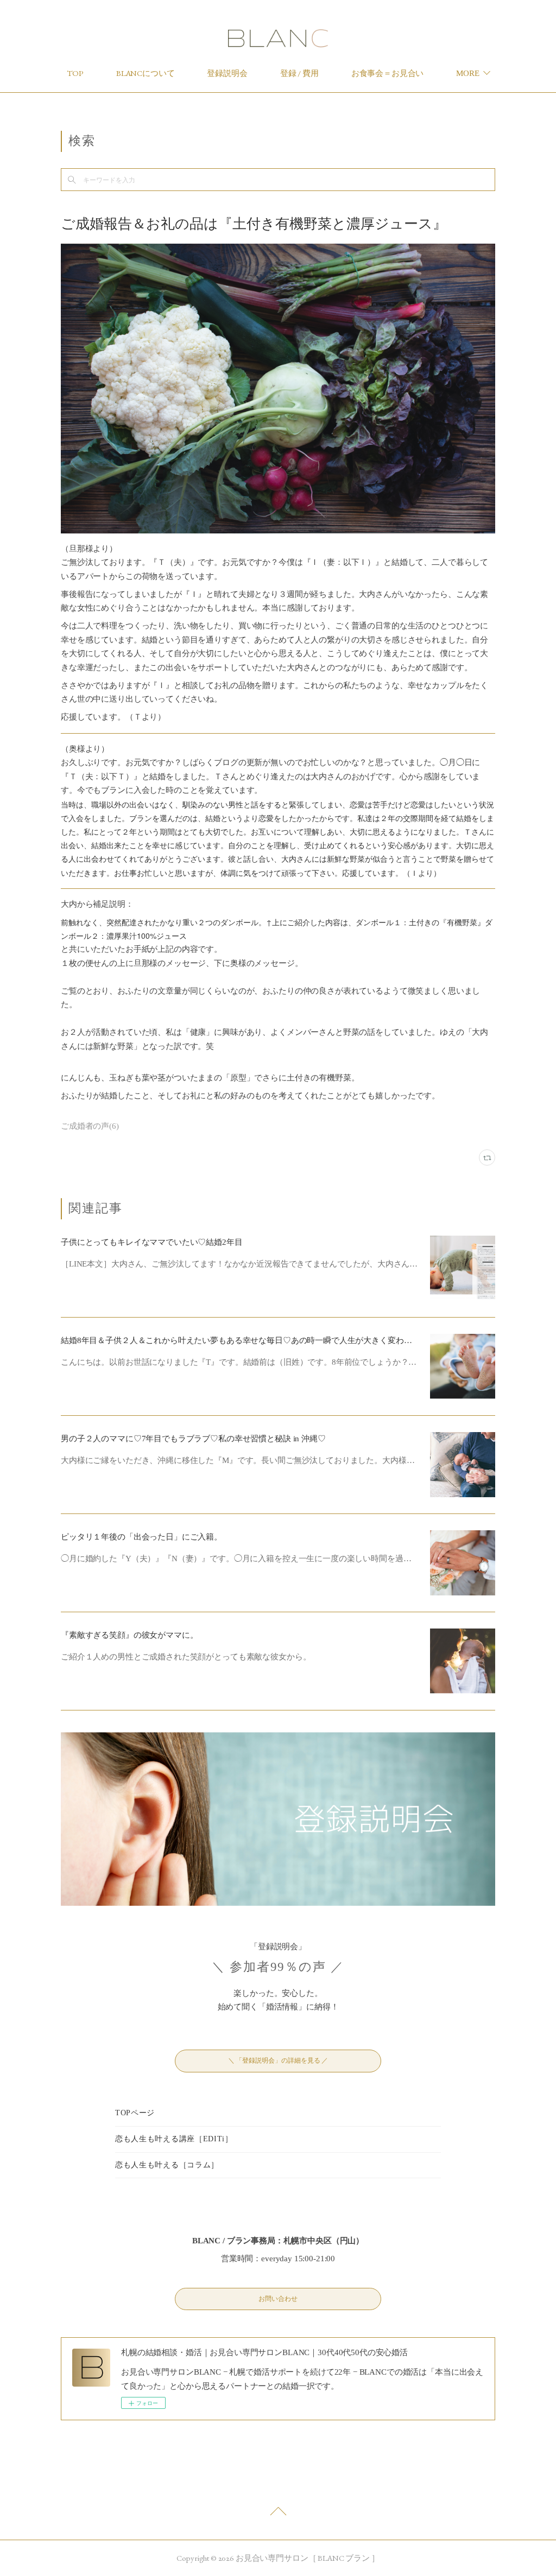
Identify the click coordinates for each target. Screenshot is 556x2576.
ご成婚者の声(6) (90, 1126)
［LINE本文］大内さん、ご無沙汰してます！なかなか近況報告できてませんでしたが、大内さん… (239, 1264)
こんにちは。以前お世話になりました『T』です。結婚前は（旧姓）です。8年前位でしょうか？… (239, 1362)
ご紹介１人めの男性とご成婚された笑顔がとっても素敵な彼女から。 (186, 1657)
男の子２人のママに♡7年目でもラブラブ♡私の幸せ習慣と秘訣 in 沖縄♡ (193, 1439)
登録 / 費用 (299, 73)
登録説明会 (227, 73)
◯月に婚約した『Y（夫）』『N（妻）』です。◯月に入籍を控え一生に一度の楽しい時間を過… (236, 1559)
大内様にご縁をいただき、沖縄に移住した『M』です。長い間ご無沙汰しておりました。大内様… (238, 1460)
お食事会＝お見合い (388, 73)
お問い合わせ (278, 2299)
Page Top (278, 2514)
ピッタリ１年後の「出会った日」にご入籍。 (141, 1537)
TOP (75, 73)
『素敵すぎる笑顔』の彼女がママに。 (129, 1635)
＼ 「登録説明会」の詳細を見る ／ (278, 2060)
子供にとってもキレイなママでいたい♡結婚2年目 (152, 1242)
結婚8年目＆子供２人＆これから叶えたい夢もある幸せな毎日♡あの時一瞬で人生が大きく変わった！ (244, 1340)
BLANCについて (146, 73)
